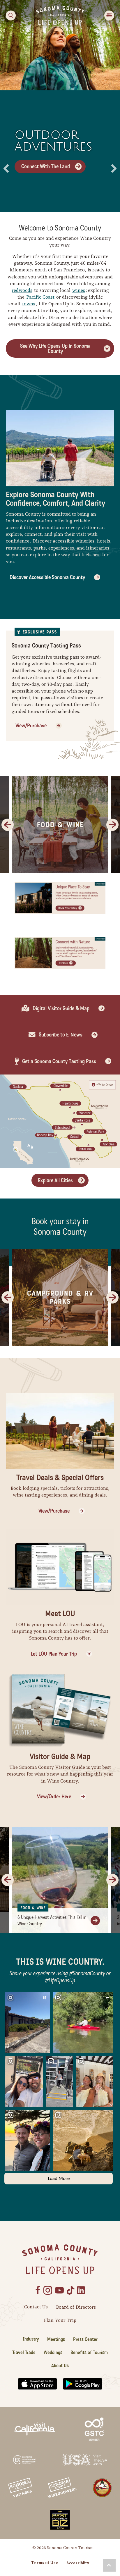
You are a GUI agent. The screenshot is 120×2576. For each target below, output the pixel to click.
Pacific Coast (40, 297)
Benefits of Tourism (89, 2352)
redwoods (22, 290)
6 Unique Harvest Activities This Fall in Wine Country (52, 1920)
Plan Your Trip (60, 2320)
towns (29, 304)
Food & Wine (60, 825)
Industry (31, 2339)
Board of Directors (76, 2307)
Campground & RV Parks (60, 1298)
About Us (60, 2366)
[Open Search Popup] (11, 16)
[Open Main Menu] (109, 16)
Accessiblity (78, 2563)
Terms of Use (45, 2563)
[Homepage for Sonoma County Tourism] (60, 15)
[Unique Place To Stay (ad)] (60, 897)
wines (79, 290)
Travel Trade (24, 2352)
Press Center (85, 2339)
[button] (6, 168)
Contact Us (36, 2307)
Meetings (56, 2339)
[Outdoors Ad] (60, 952)
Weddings (53, 2352)
